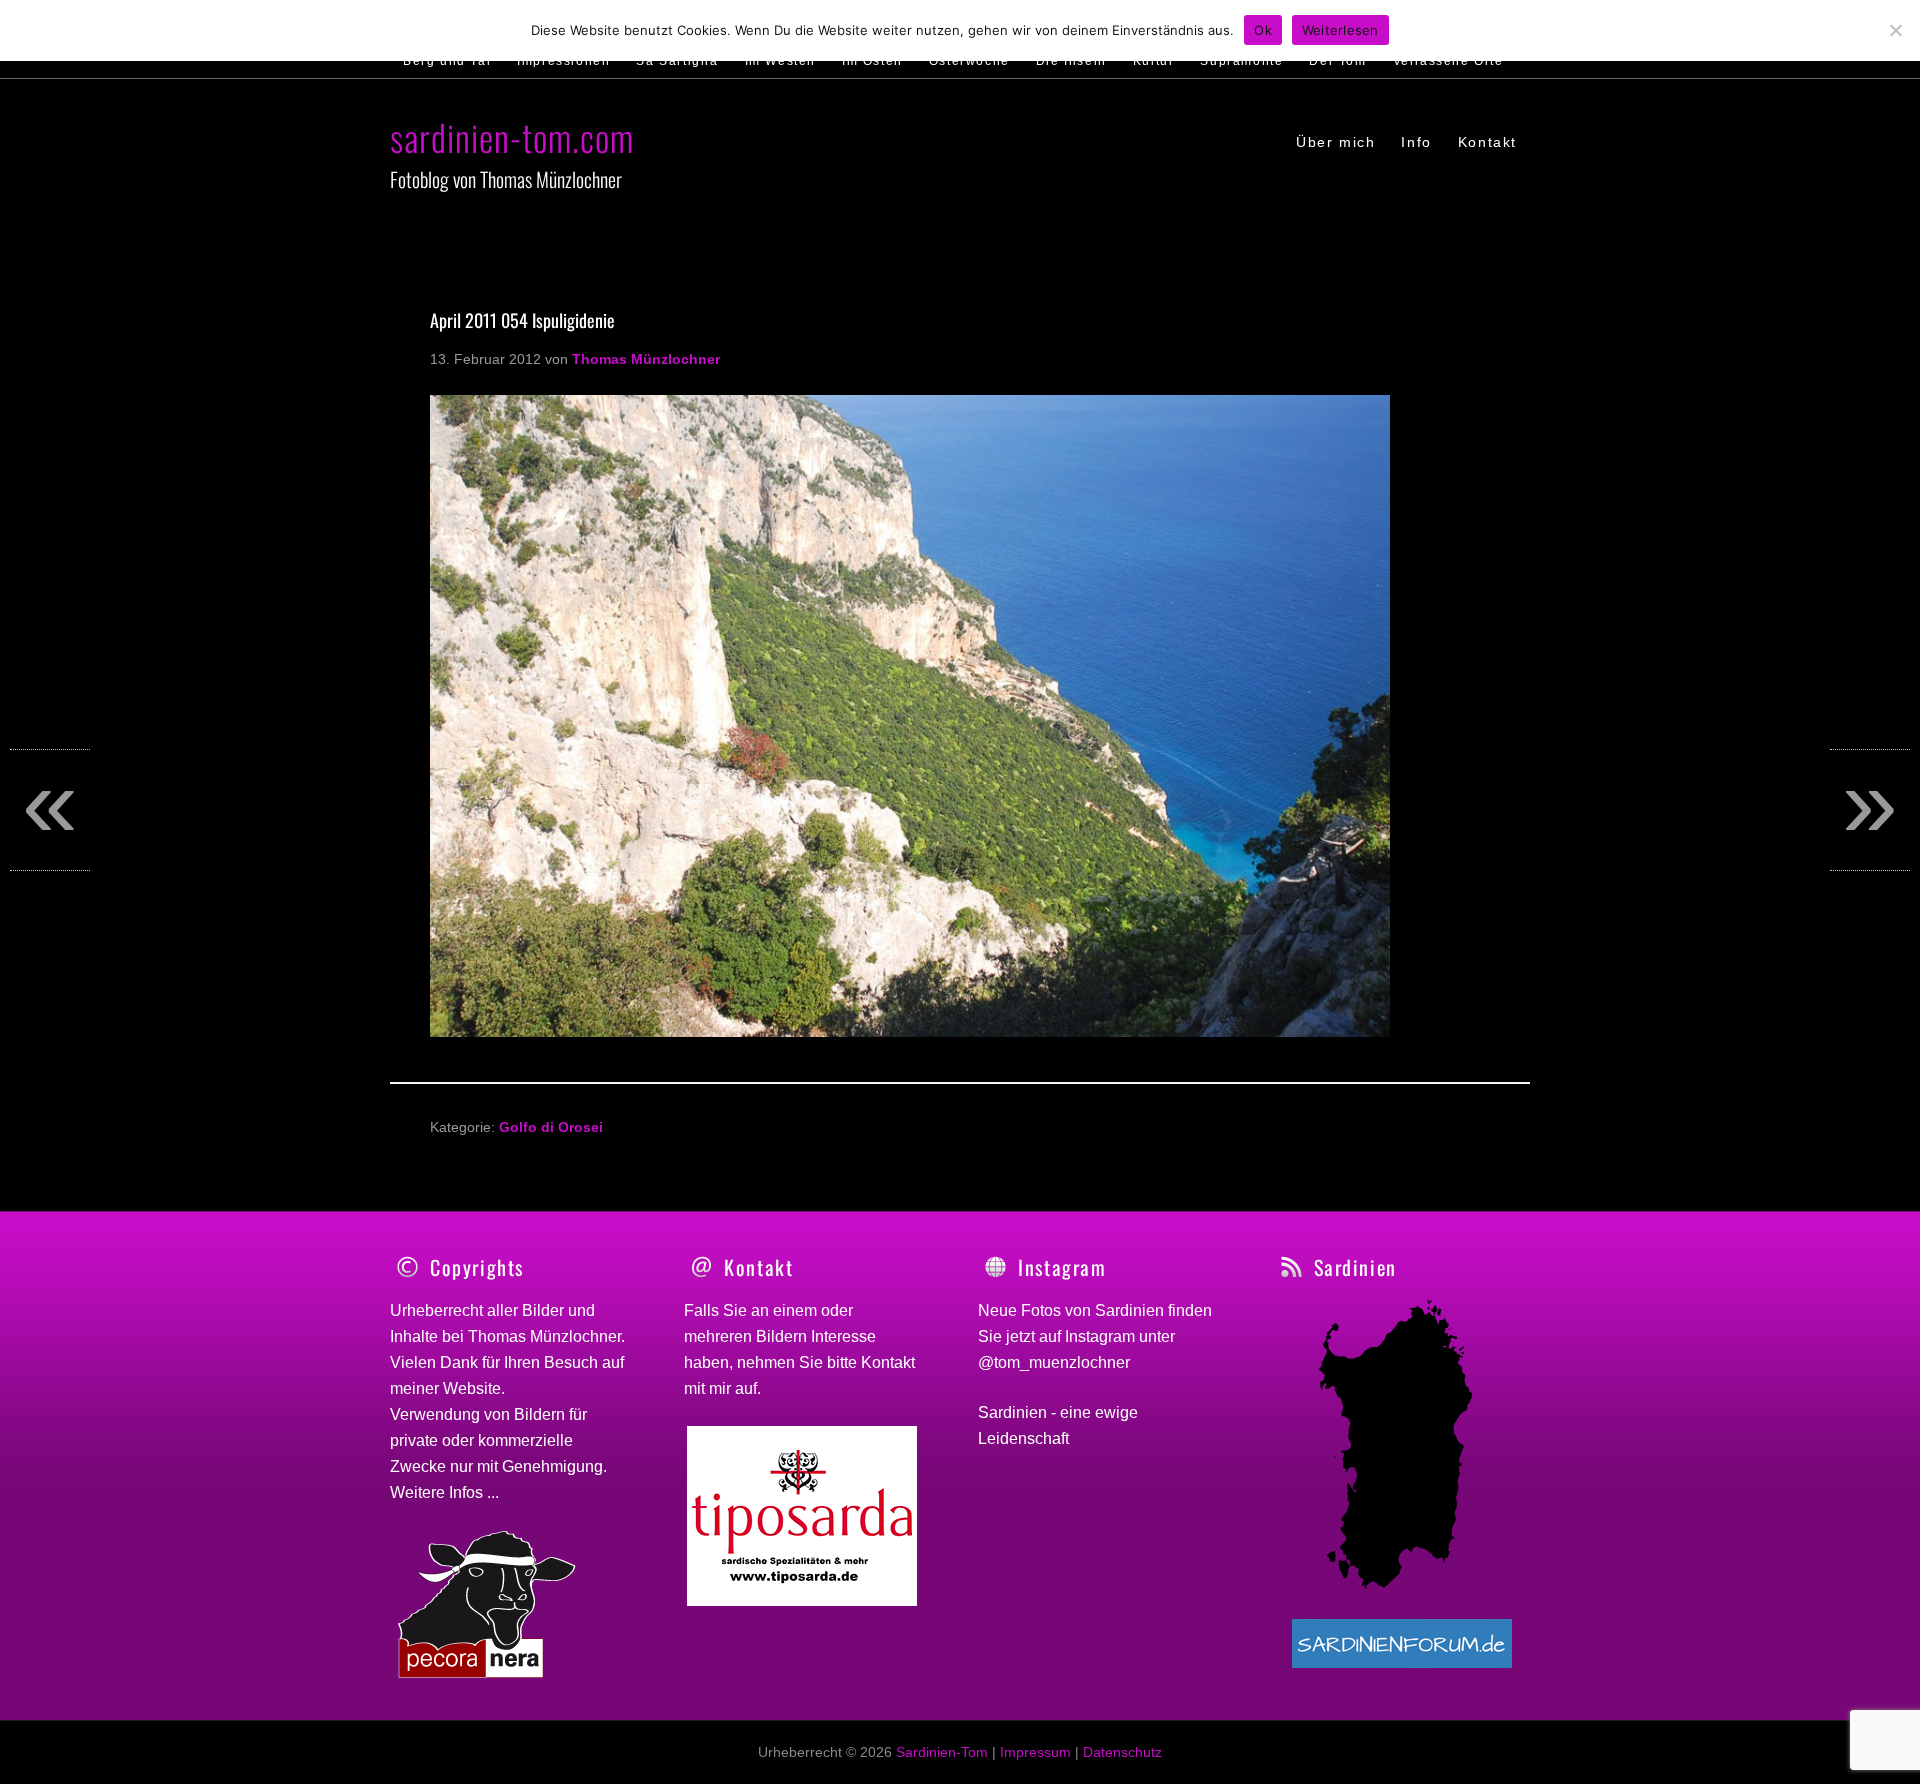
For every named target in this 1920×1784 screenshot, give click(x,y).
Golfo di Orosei (551, 1127)
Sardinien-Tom (942, 1752)
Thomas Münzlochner (544, 1336)
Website (472, 1388)
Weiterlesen (1340, 30)
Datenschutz (1122, 1752)
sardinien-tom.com (512, 136)
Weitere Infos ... (444, 1492)
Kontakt (888, 1362)
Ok (1263, 30)
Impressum (1035, 1752)
